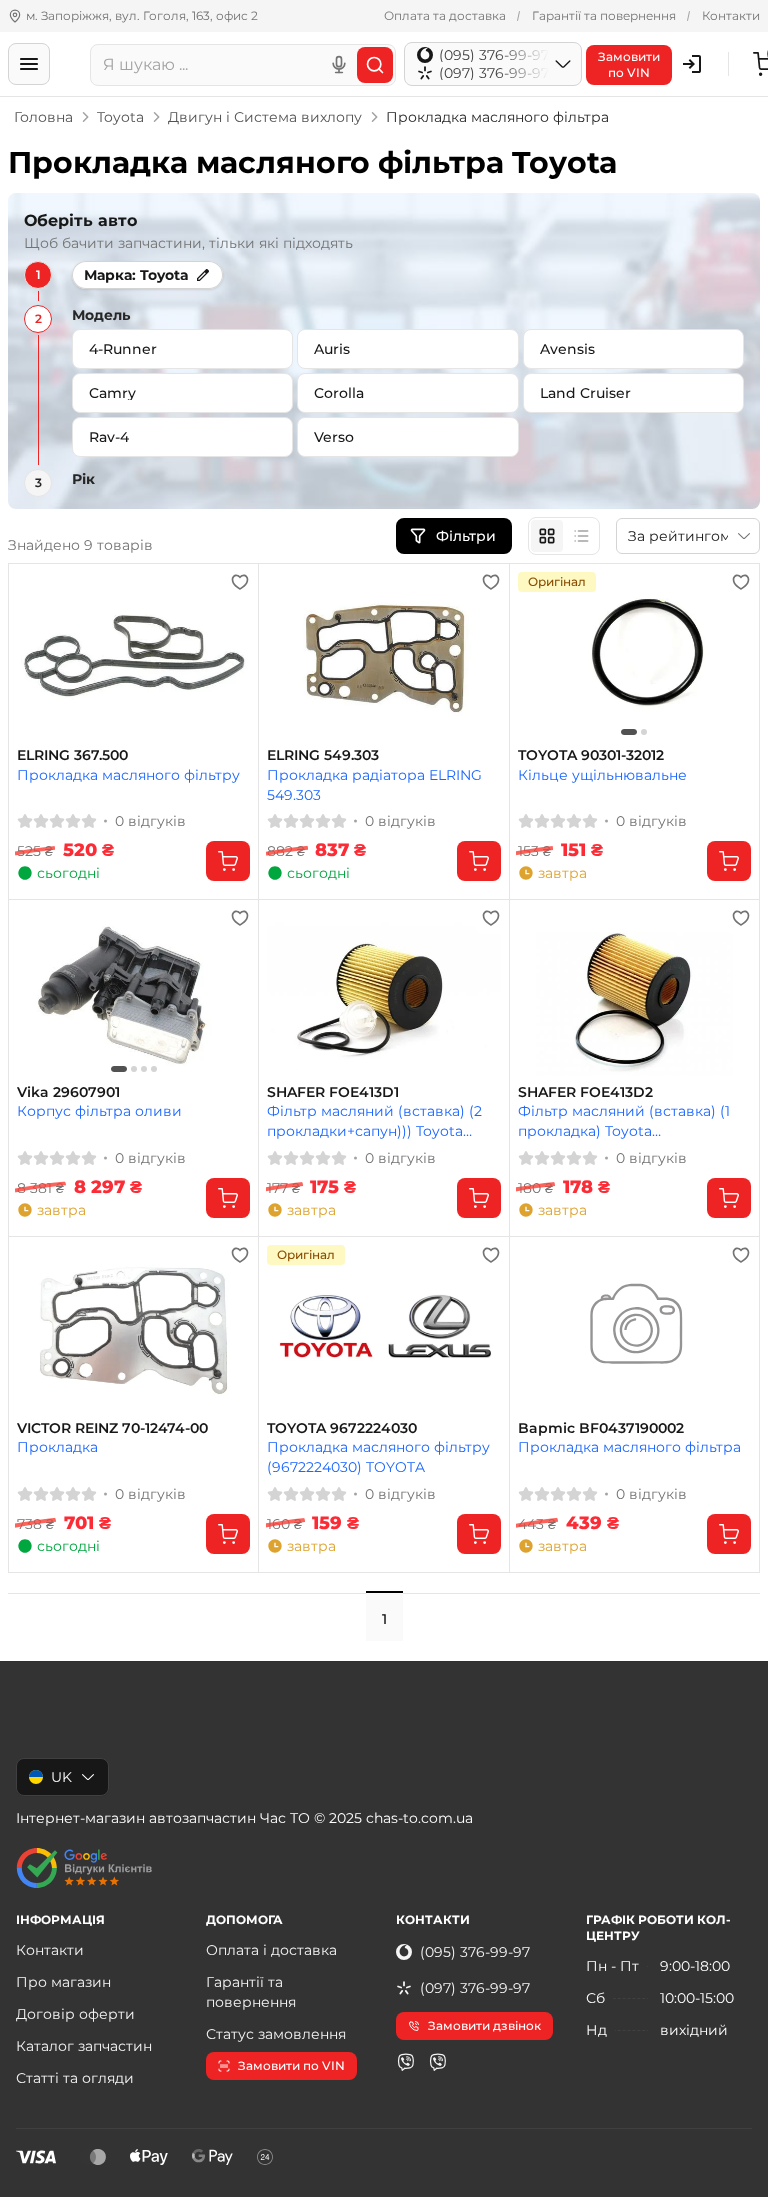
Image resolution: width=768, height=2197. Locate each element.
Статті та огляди (75, 2078)
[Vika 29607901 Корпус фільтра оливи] (133, 991)
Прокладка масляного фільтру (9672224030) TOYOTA (378, 1456)
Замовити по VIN (291, 2065)
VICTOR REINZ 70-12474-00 (112, 1428)
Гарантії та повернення (604, 15)
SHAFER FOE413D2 (585, 1092)
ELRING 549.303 (323, 755)
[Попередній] (538, 656)
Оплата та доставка (445, 15)
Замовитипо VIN (629, 64)
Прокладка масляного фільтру (128, 775)
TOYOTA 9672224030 (342, 1428)
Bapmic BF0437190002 (601, 1428)
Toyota (120, 117)
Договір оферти (75, 2014)
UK (61, 1777)
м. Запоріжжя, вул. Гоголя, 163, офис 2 (142, 15)
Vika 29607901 (68, 1092)
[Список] (581, 536)
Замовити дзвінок (484, 2025)
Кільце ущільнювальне (602, 775)
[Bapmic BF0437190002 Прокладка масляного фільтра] (634, 1328)
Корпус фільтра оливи (99, 1111)
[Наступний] (731, 656)
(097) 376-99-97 (475, 1988)
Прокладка (57, 1447)
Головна (43, 117)
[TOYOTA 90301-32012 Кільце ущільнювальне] (634, 655)
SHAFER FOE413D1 (333, 1092)
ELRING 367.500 (72, 755)
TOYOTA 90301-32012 (591, 755)
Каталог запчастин (84, 2046)
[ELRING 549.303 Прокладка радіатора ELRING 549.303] (383, 655)
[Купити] (228, 861)
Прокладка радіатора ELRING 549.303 (374, 784)
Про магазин (63, 1982)
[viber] (406, 2062)
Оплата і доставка (271, 1950)
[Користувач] (692, 64)
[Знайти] (375, 65)
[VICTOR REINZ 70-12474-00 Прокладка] (133, 1328)
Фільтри (468, 536)
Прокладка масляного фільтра (629, 1447)
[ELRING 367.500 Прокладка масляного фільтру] (133, 655)
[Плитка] (547, 536)
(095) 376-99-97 (475, 1952)
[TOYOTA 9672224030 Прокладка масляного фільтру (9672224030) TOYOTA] (383, 1328)
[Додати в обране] (240, 582)
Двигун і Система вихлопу (265, 117)
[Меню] (29, 64)
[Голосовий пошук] (339, 65)
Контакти (731, 15)
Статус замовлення (276, 2034)
